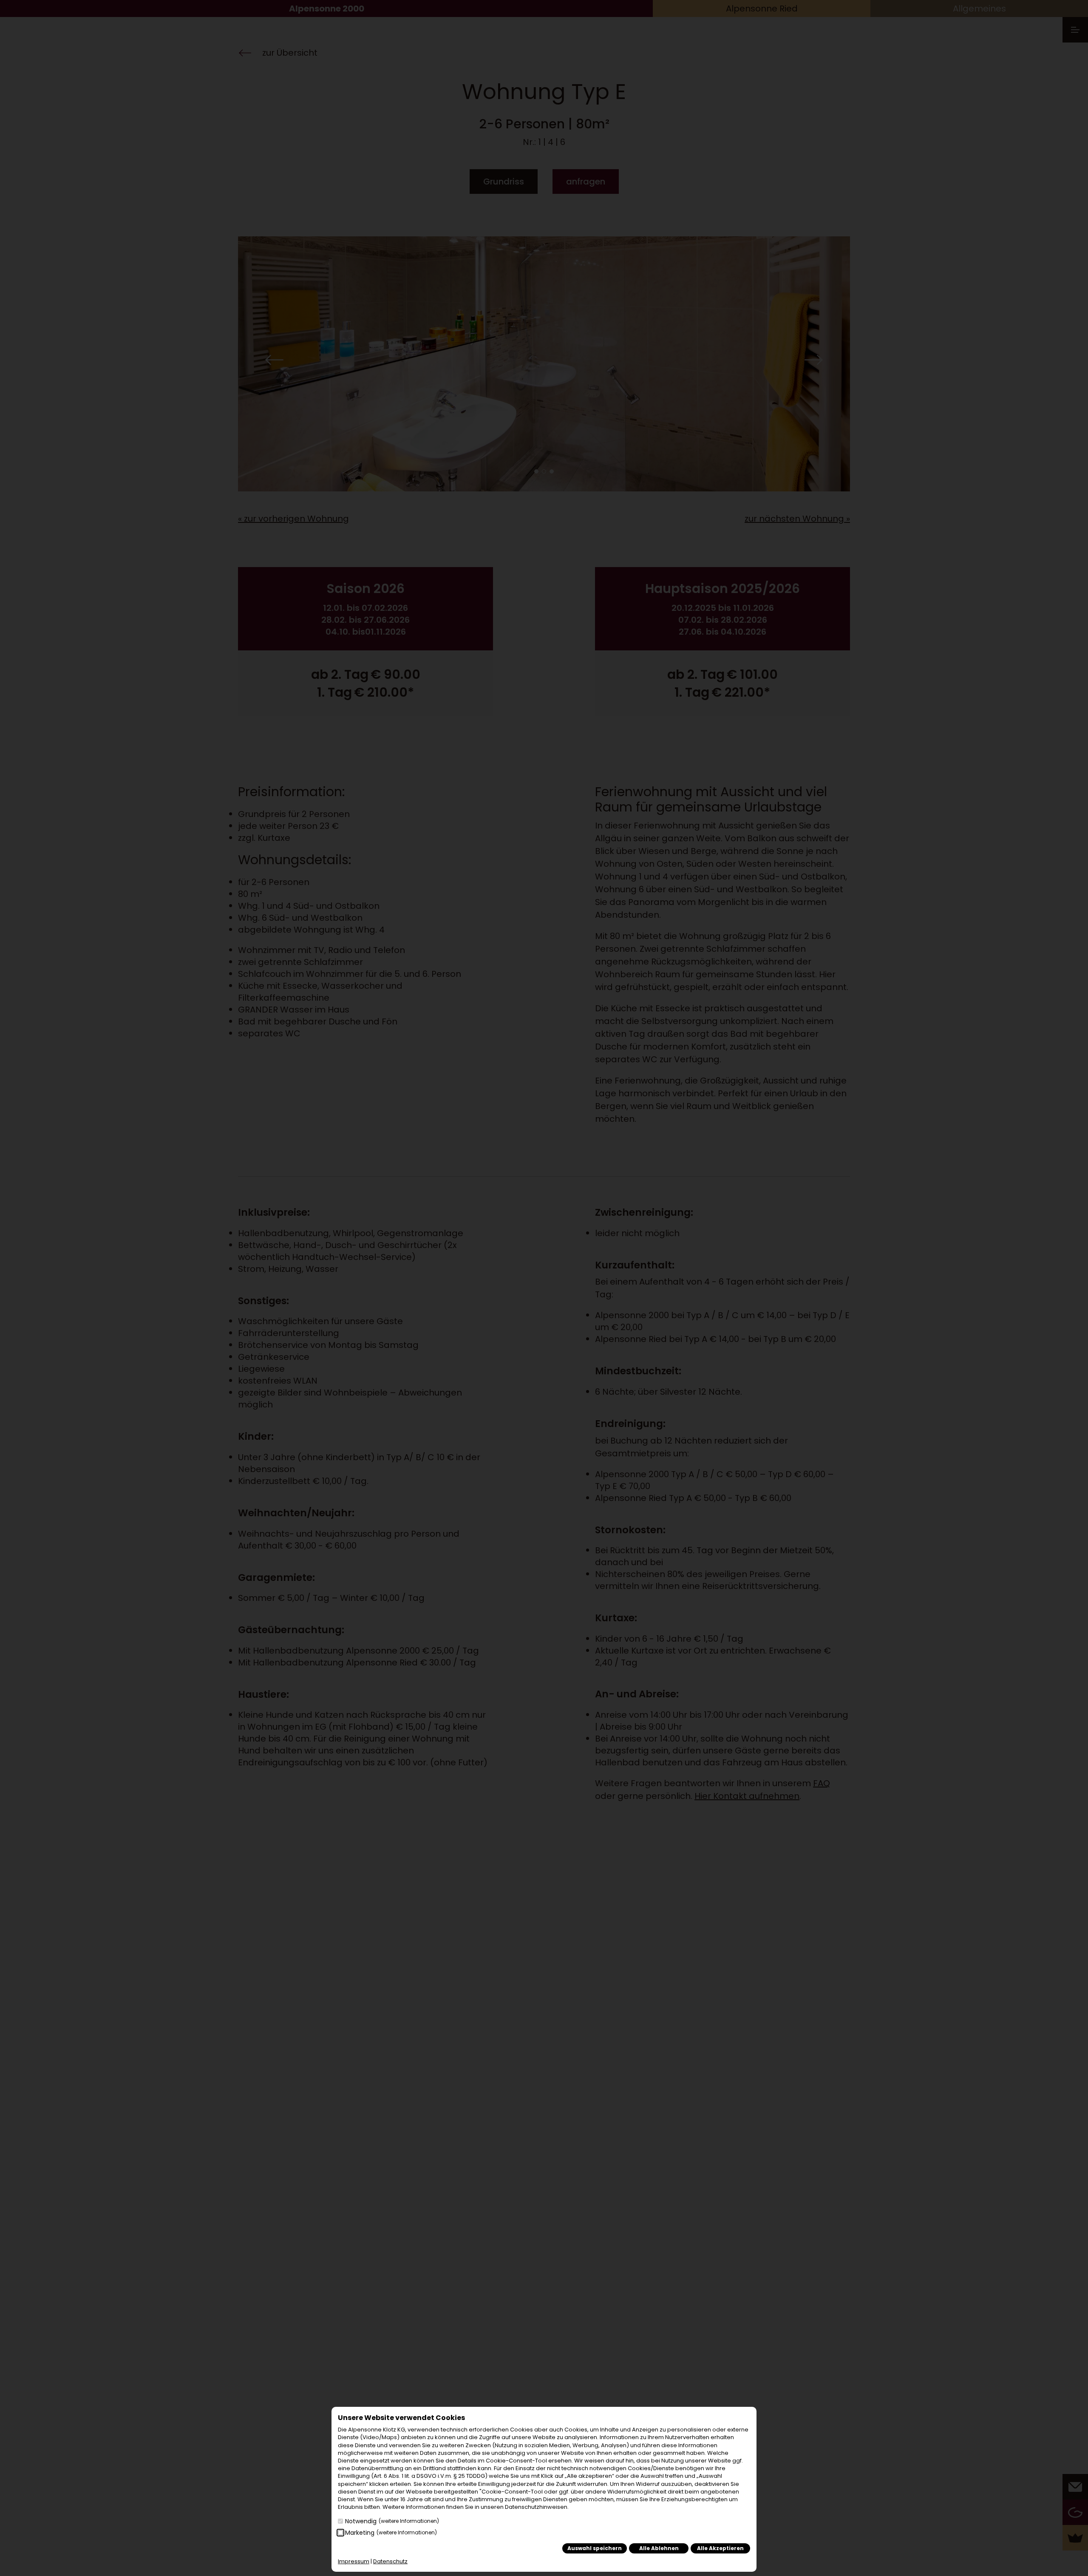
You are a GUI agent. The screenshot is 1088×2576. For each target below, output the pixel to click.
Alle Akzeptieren (720, 2548)
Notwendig (392, 2521)
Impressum (354, 2561)
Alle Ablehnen (659, 2548)
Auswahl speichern (595, 2548)
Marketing (391, 2533)
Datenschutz (390, 2561)
